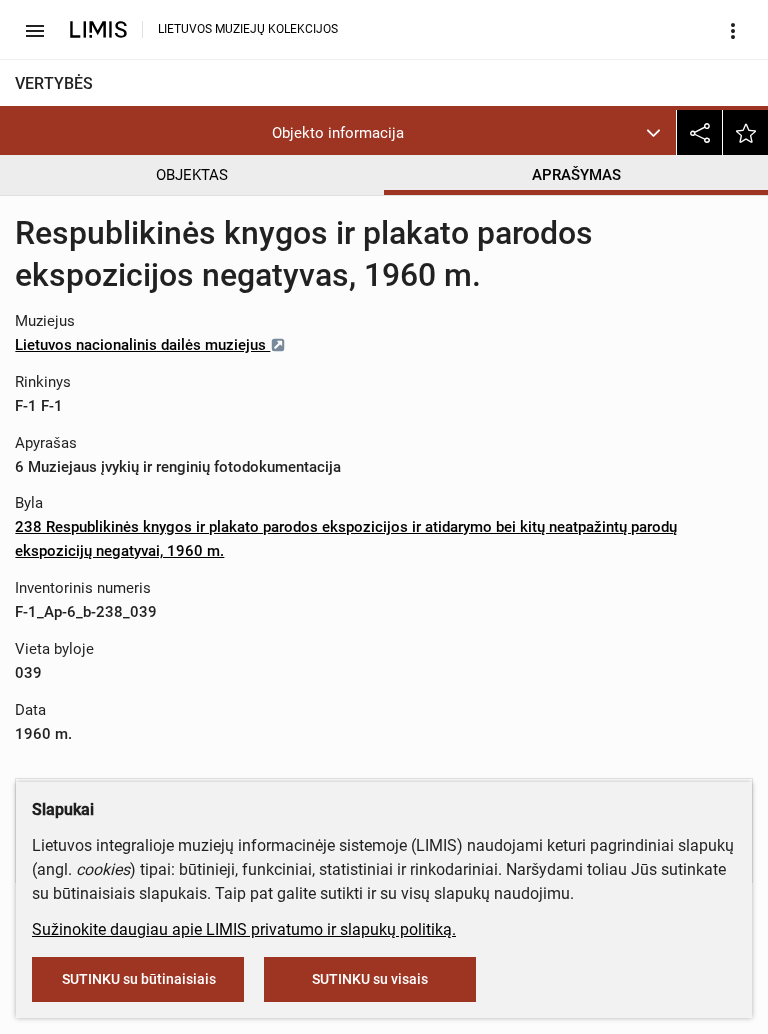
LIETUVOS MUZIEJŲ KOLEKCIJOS (248, 29)
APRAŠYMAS (576, 175)
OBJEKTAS (192, 175)
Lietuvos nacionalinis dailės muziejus (142, 345)
